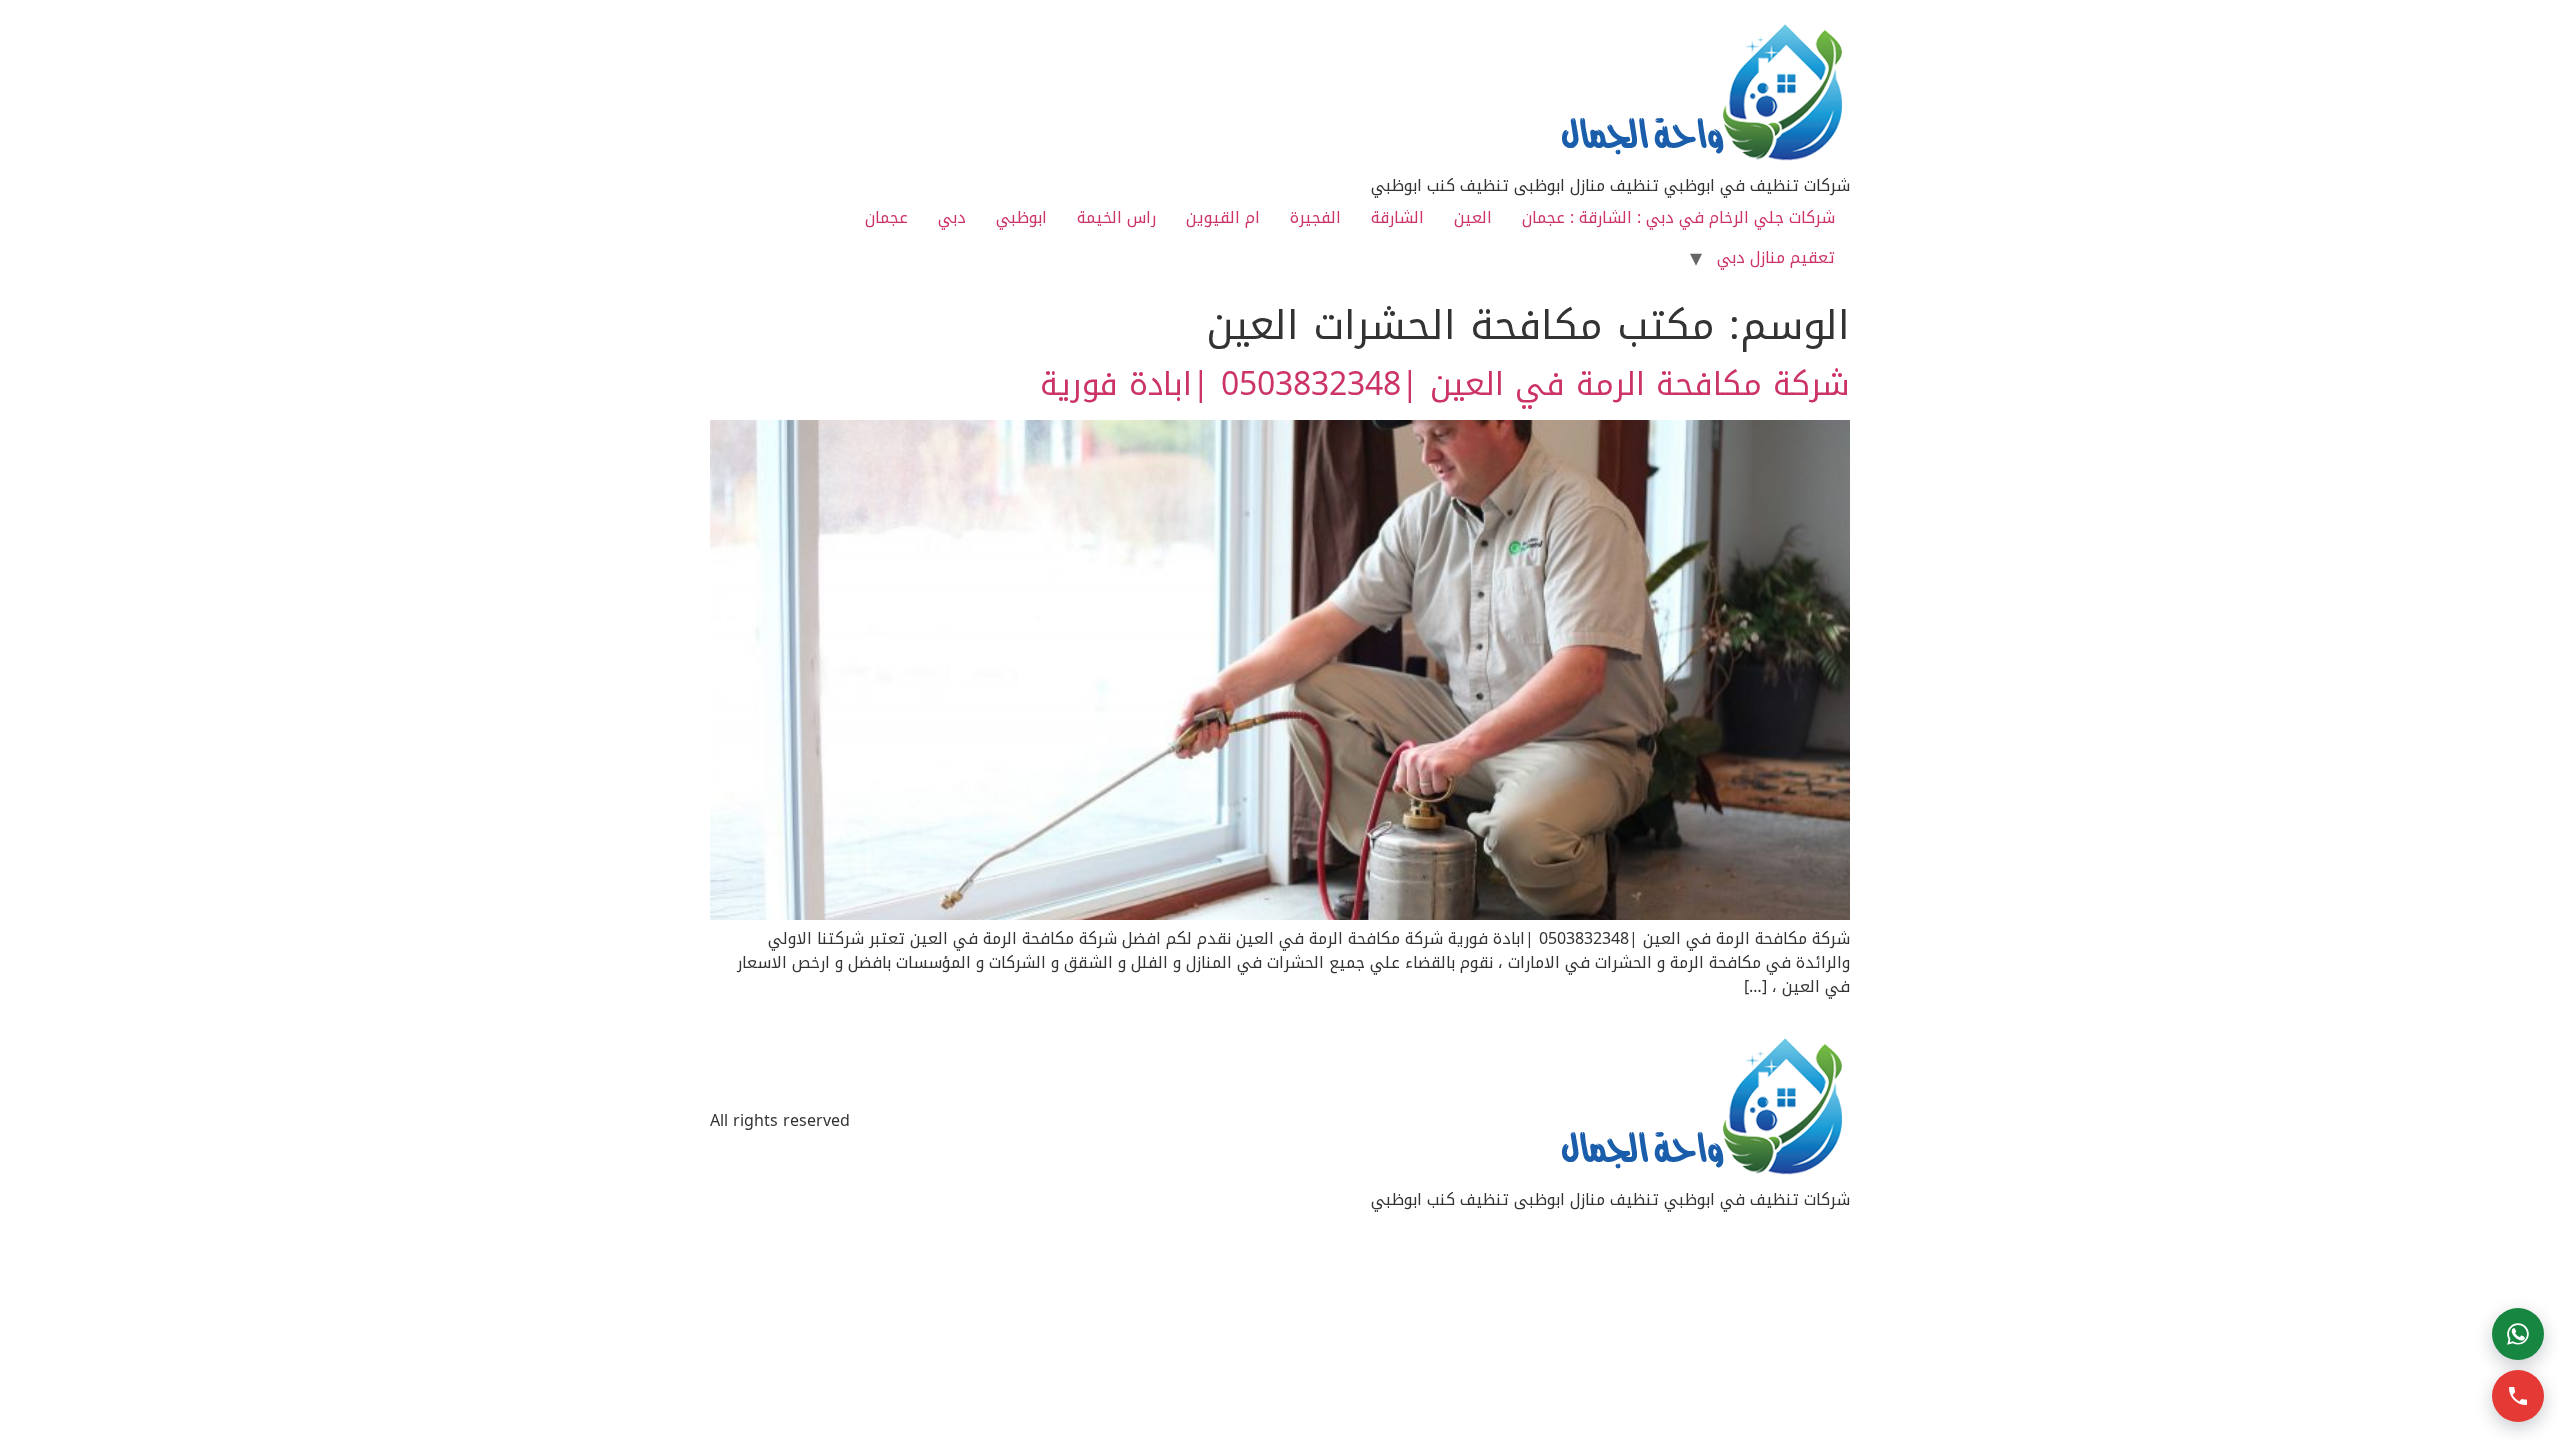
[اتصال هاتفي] (2518, 1396)
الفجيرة (1315, 217)
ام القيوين (1223, 217)
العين (1473, 217)
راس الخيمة (1116, 217)
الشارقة (1397, 217)
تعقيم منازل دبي (1776, 257)
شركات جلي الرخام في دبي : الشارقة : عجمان (1678, 217)
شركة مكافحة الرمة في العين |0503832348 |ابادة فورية (1445, 384)
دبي (952, 217)
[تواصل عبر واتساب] (2518, 1334)
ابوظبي (1021, 217)
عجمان (886, 217)
